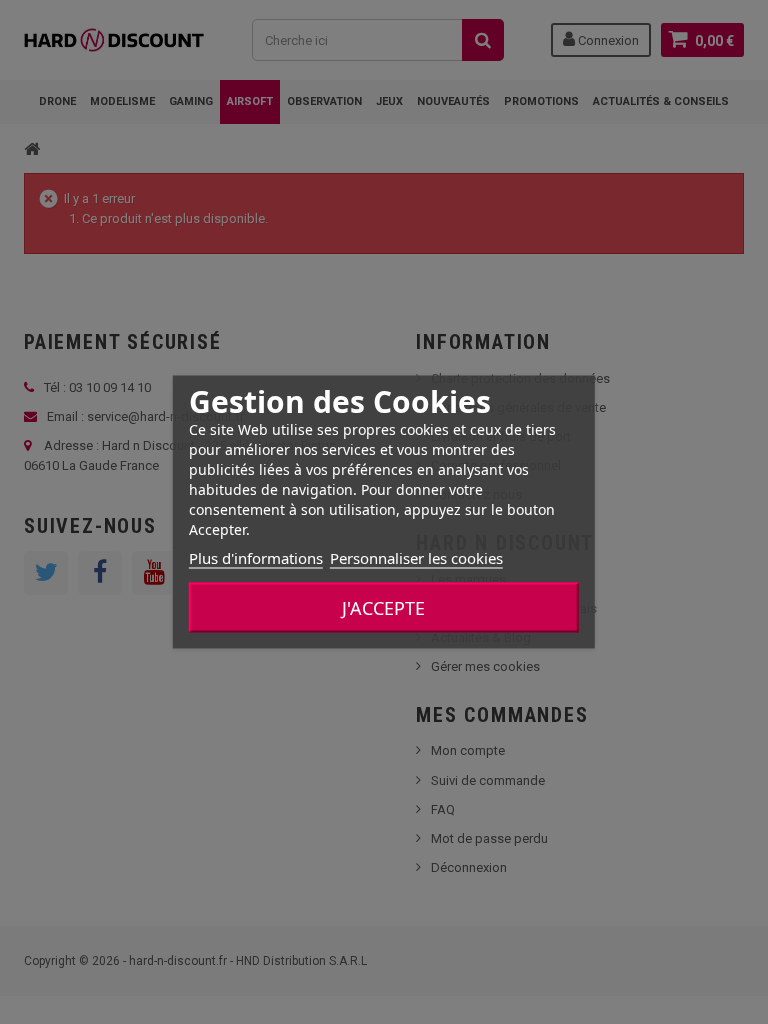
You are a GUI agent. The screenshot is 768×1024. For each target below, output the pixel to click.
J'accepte (383, 608)
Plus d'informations (256, 558)
